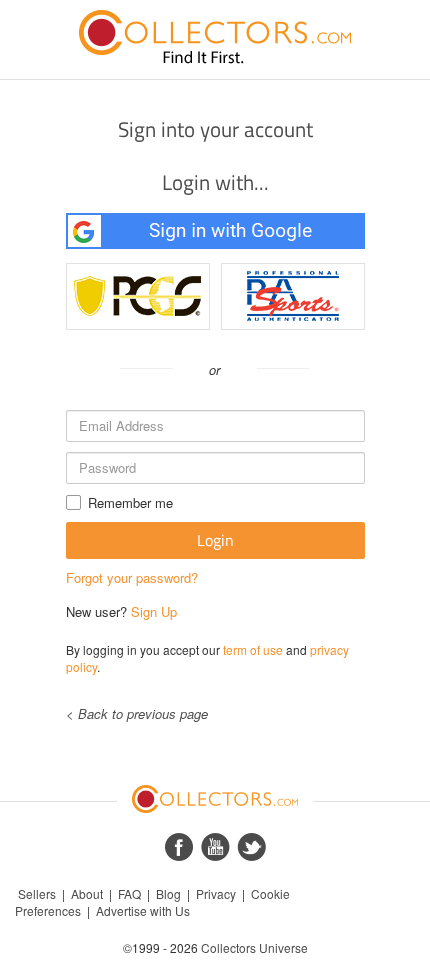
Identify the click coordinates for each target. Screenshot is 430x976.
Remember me (130, 503)
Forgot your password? (132, 577)
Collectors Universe (254, 947)
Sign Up (154, 611)
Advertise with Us (143, 910)
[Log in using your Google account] (215, 231)
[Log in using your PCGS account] (138, 296)
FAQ (129, 893)
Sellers (37, 893)
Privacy (216, 893)
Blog (168, 893)
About (87, 893)
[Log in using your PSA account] (293, 296)
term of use (253, 649)
